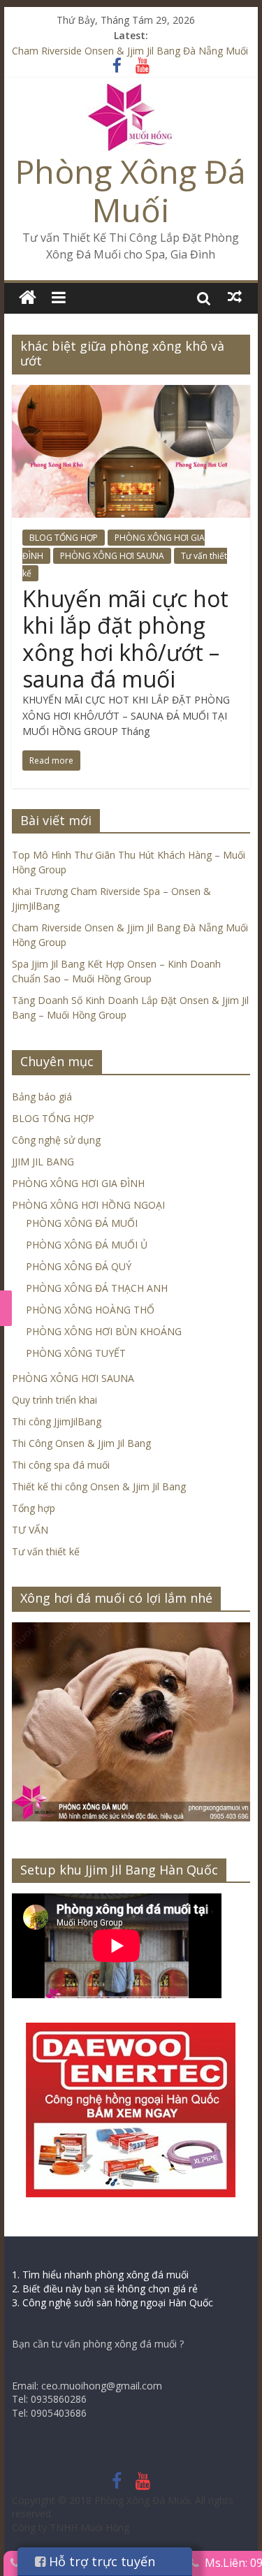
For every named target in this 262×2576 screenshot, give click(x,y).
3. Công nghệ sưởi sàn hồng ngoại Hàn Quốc (112, 2302)
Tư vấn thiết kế (46, 1551)
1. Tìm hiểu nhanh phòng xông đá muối (100, 2275)
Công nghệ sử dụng (56, 1140)
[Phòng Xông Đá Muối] (131, 92)
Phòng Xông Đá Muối (131, 190)
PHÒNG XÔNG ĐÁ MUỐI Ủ (87, 1245)
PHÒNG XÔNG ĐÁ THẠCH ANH (97, 1288)
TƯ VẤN (30, 1530)
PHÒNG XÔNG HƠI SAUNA (112, 556)
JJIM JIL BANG (43, 1162)
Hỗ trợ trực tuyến (100, 2561)
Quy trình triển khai (54, 1400)
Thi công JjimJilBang (57, 1421)
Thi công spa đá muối (61, 1465)
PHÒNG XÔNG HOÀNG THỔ (90, 1310)
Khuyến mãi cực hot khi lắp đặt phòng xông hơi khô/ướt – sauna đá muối (125, 639)
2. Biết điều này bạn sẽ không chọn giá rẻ (105, 2288)
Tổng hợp (34, 1508)
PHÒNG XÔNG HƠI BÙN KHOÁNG (104, 1331)
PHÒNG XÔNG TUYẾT (76, 1353)
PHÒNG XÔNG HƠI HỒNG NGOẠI (88, 1205)
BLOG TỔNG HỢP (64, 538)
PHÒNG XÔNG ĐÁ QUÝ (79, 1266)
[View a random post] (235, 297)
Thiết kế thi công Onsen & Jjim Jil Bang (99, 1486)
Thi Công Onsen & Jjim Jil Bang (81, 1443)
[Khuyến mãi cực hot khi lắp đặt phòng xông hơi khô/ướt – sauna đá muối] (131, 393)
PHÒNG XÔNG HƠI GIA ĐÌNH (78, 1183)
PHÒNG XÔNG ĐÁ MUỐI (82, 1223)
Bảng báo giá (42, 1097)
